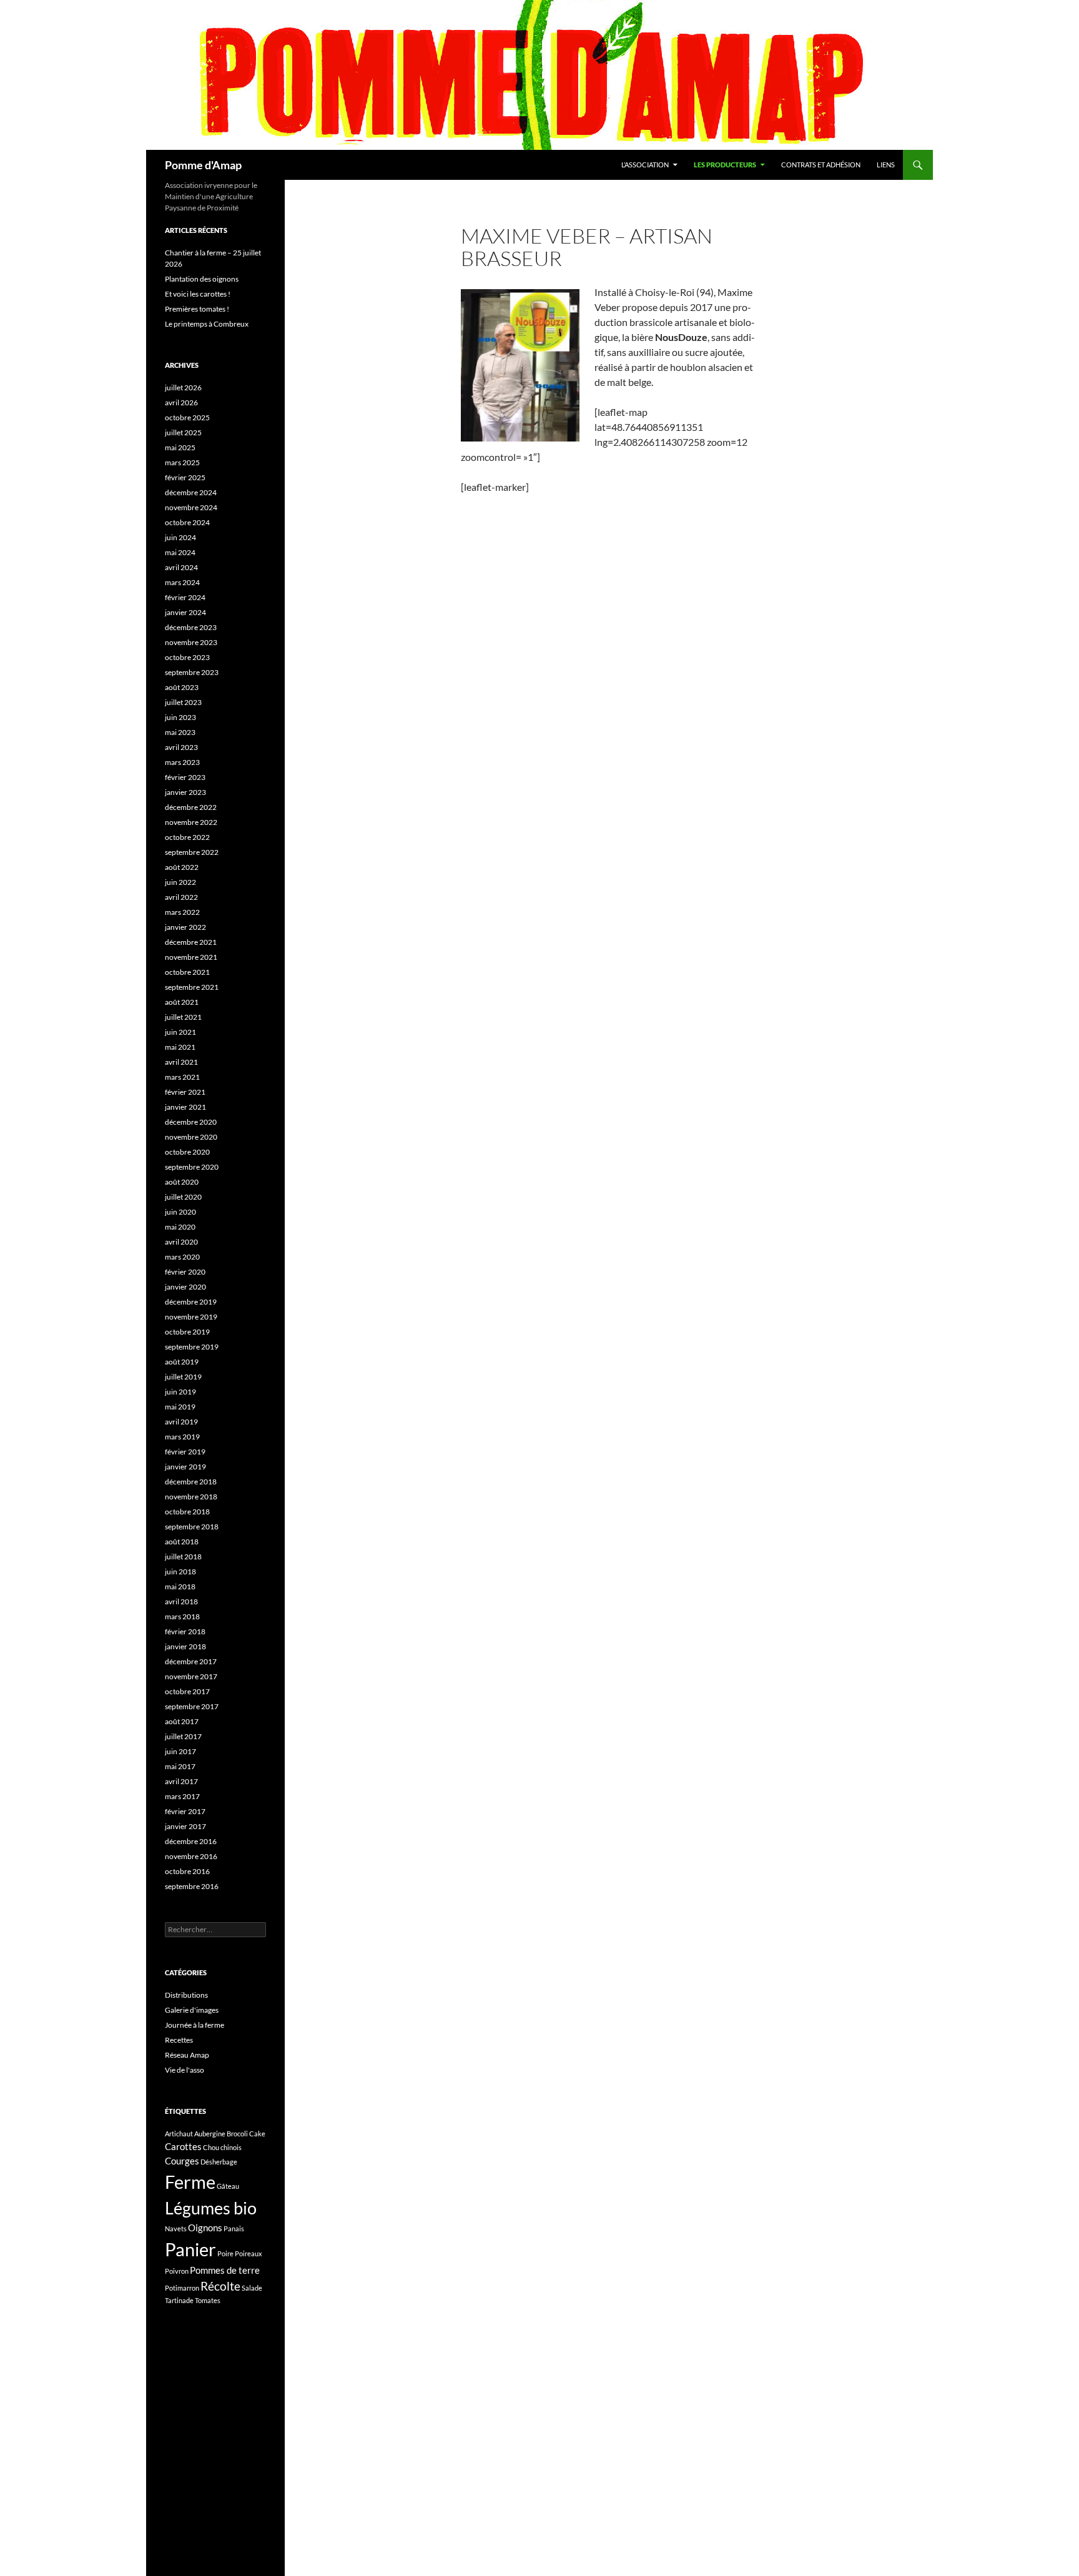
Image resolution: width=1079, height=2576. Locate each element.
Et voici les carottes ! (198, 294)
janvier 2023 (185, 792)
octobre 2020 (187, 1152)
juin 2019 (180, 1392)
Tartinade (179, 2300)
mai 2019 (180, 1407)
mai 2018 (180, 1587)
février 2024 (185, 597)
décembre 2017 (191, 1661)
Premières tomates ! (197, 309)
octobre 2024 (187, 522)
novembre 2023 (191, 642)
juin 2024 (180, 537)
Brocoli (237, 2134)
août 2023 (182, 687)
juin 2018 (180, 1572)
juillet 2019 (183, 1377)
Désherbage (219, 2162)
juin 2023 (180, 717)
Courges (182, 2161)
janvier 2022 (185, 927)
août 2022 (182, 867)
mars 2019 (182, 1437)
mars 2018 (182, 1616)
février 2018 (185, 1631)
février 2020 (185, 1272)
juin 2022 (180, 882)
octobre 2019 (187, 1332)
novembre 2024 (191, 507)
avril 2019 (181, 1422)
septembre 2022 (192, 852)
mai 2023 (180, 732)
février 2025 (185, 477)
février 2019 (185, 1452)
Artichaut (179, 2134)
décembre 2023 (191, 627)
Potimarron (182, 2288)
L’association (645, 165)
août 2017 (182, 1721)
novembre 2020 (191, 1137)
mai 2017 (180, 1766)
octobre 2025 (187, 417)
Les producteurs (725, 165)
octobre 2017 (187, 1691)
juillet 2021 (183, 1017)
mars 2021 (182, 1077)
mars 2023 (182, 762)
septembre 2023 (192, 672)
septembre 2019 (192, 1347)
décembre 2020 (191, 1122)
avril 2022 (181, 897)
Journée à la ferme (195, 2025)
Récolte (220, 2286)
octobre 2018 (187, 1512)
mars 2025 (182, 462)
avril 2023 (181, 747)
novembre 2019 (191, 1317)
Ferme (190, 2182)
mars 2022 (182, 912)
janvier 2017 (185, 1826)
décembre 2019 (191, 1302)
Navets (176, 2228)
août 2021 (182, 1002)
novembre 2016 (191, 1856)
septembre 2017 (192, 1706)
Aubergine (210, 2134)
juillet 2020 (183, 1197)
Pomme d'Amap (203, 165)
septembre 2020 (192, 1167)
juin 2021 (180, 1032)
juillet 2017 (183, 1736)
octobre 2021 (187, 972)
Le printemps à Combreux (207, 324)
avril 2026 (181, 402)
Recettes (179, 2040)
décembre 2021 (191, 942)
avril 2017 (181, 1781)
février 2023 (185, 777)
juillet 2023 (183, 702)
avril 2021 (181, 1062)
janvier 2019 (185, 1467)
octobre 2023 (187, 657)
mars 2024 (182, 582)
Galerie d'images (192, 2010)
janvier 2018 (185, 1646)
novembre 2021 (191, 957)
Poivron (177, 2271)
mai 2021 (180, 1047)
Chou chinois (222, 2147)
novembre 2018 (191, 1497)
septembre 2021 (192, 987)
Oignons (205, 2228)
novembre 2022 (191, 822)
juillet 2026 (183, 387)
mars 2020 (182, 1257)
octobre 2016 (187, 1871)
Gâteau (228, 2186)
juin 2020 (180, 1212)
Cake (257, 2134)
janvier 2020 (185, 1287)
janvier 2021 (185, 1107)
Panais (234, 2228)
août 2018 (182, 1542)
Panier (190, 2249)
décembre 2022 (191, 807)
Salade (252, 2288)
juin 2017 (180, 1751)
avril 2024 (181, 567)
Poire (225, 2253)
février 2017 (185, 1811)
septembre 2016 (192, 1886)
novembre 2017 (191, 1676)
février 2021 (185, 1092)
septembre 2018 (192, 1527)
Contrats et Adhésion (821, 165)
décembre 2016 (191, 1841)
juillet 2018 (183, 1557)
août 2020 (182, 1182)
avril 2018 (181, 1601)
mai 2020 (180, 1227)
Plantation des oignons (202, 279)
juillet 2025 (183, 432)
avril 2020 (181, 1242)
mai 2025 (180, 447)
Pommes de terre (225, 2270)
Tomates (208, 2300)
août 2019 (182, 1362)
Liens (886, 165)
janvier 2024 (185, 612)
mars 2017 (182, 1796)
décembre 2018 (191, 1482)
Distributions (186, 1995)
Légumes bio (211, 2208)
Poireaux (249, 2253)
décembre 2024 (191, 492)
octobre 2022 (187, 837)
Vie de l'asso (185, 2070)
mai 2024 (180, 552)
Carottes (183, 2146)
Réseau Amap (187, 2055)
